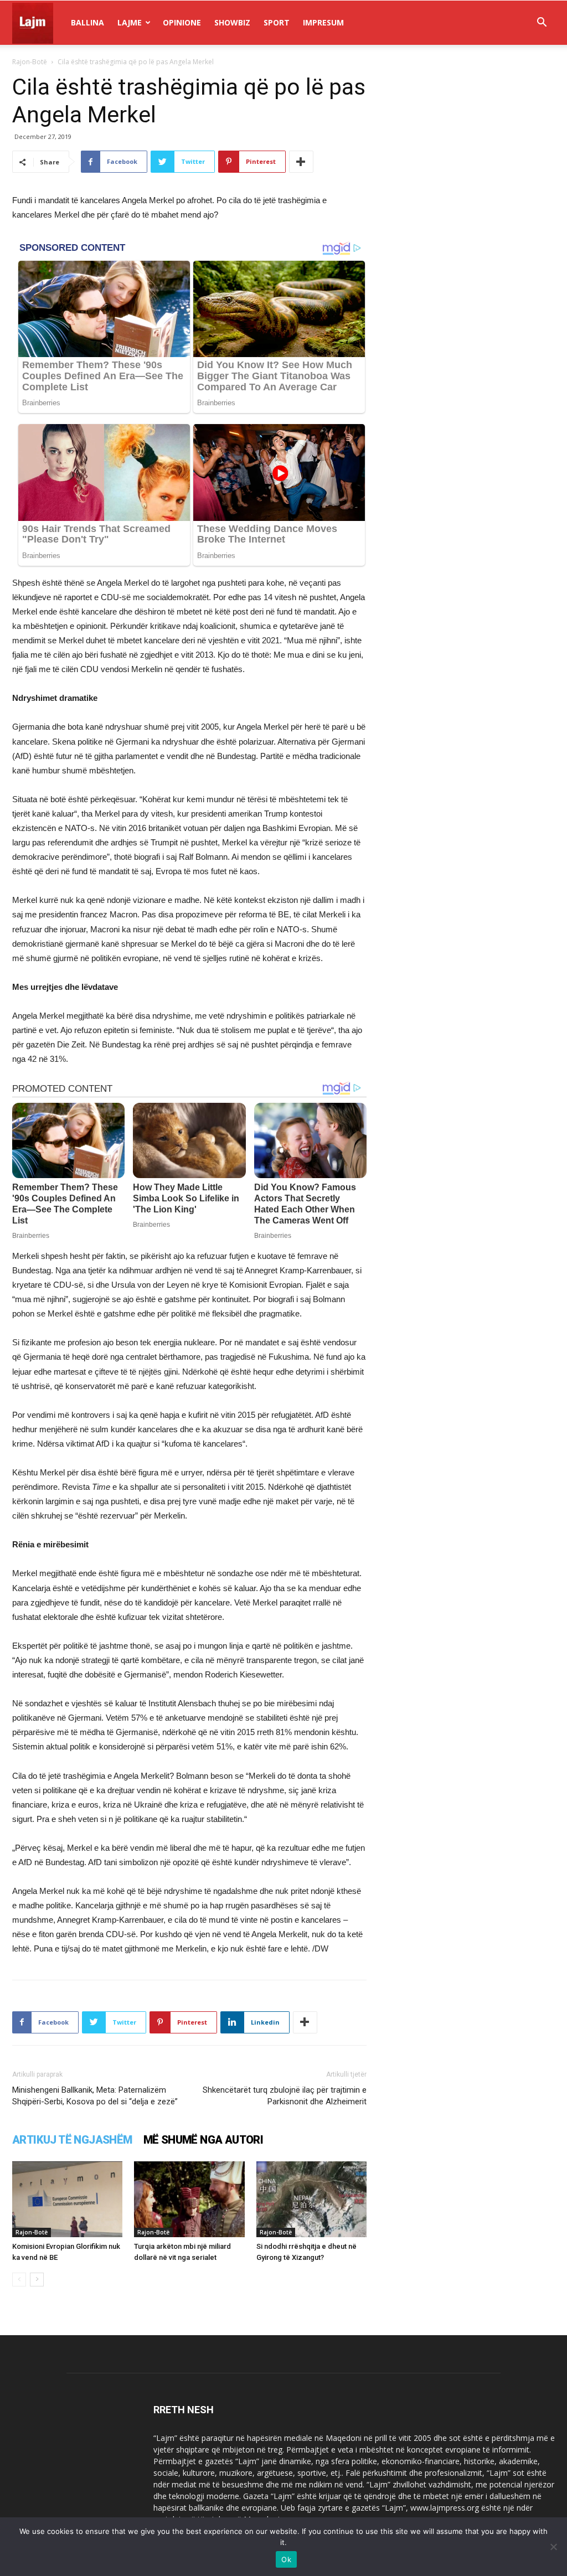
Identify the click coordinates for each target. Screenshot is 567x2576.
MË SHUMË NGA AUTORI (203, 2140)
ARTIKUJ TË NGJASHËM (72, 2140)
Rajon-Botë (30, 62)
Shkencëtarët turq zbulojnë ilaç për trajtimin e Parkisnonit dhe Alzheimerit (285, 2096)
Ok (286, 2559)
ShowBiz (232, 22)
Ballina (87, 22)
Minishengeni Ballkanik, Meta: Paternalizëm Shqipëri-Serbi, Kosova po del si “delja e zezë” (95, 2096)
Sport (277, 22)
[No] (553, 2547)
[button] (542, 24)
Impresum (323, 22)
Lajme (130, 22)
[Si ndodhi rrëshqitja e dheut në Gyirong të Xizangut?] (311, 2199)
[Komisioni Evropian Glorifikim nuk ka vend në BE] (67, 2199)
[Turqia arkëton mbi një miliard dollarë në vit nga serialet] (189, 2199)
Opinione (182, 22)
